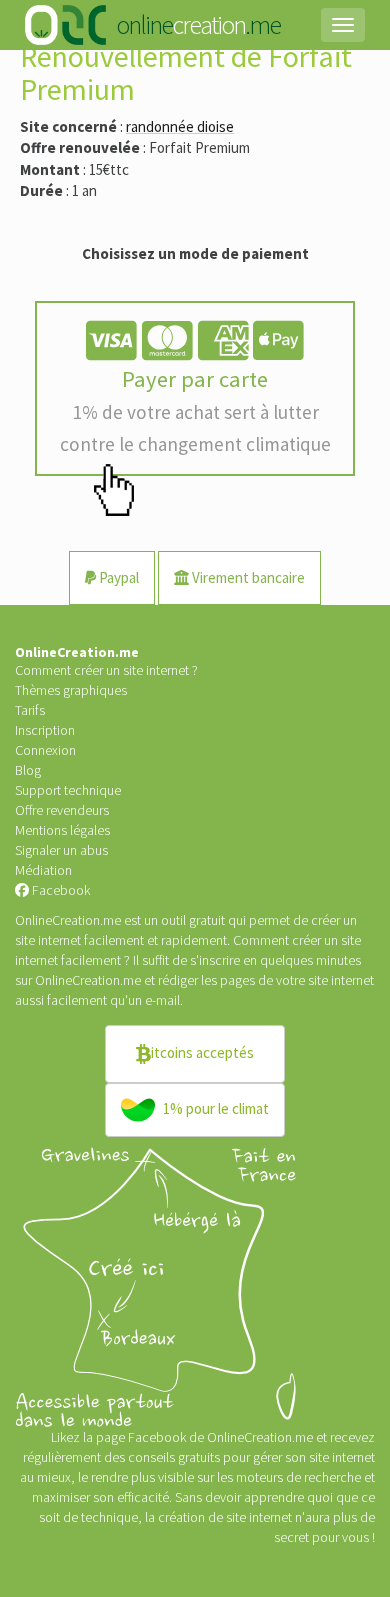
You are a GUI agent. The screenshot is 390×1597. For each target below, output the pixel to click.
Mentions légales (62, 830)
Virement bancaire (247, 577)
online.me (198, 24)
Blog (28, 770)
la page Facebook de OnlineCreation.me (199, 1437)
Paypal (117, 577)
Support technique (68, 790)
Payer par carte (195, 410)
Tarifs (30, 710)
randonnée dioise (180, 126)
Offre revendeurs (62, 810)
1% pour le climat (214, 1108)
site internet (341, 980)
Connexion (45, 750)
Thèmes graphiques (71, 690)
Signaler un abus (61, 850)
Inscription (45, 730)
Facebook (59, 890)
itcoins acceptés (202, 1052)
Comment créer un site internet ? (106, 670)
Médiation (43, 870)
